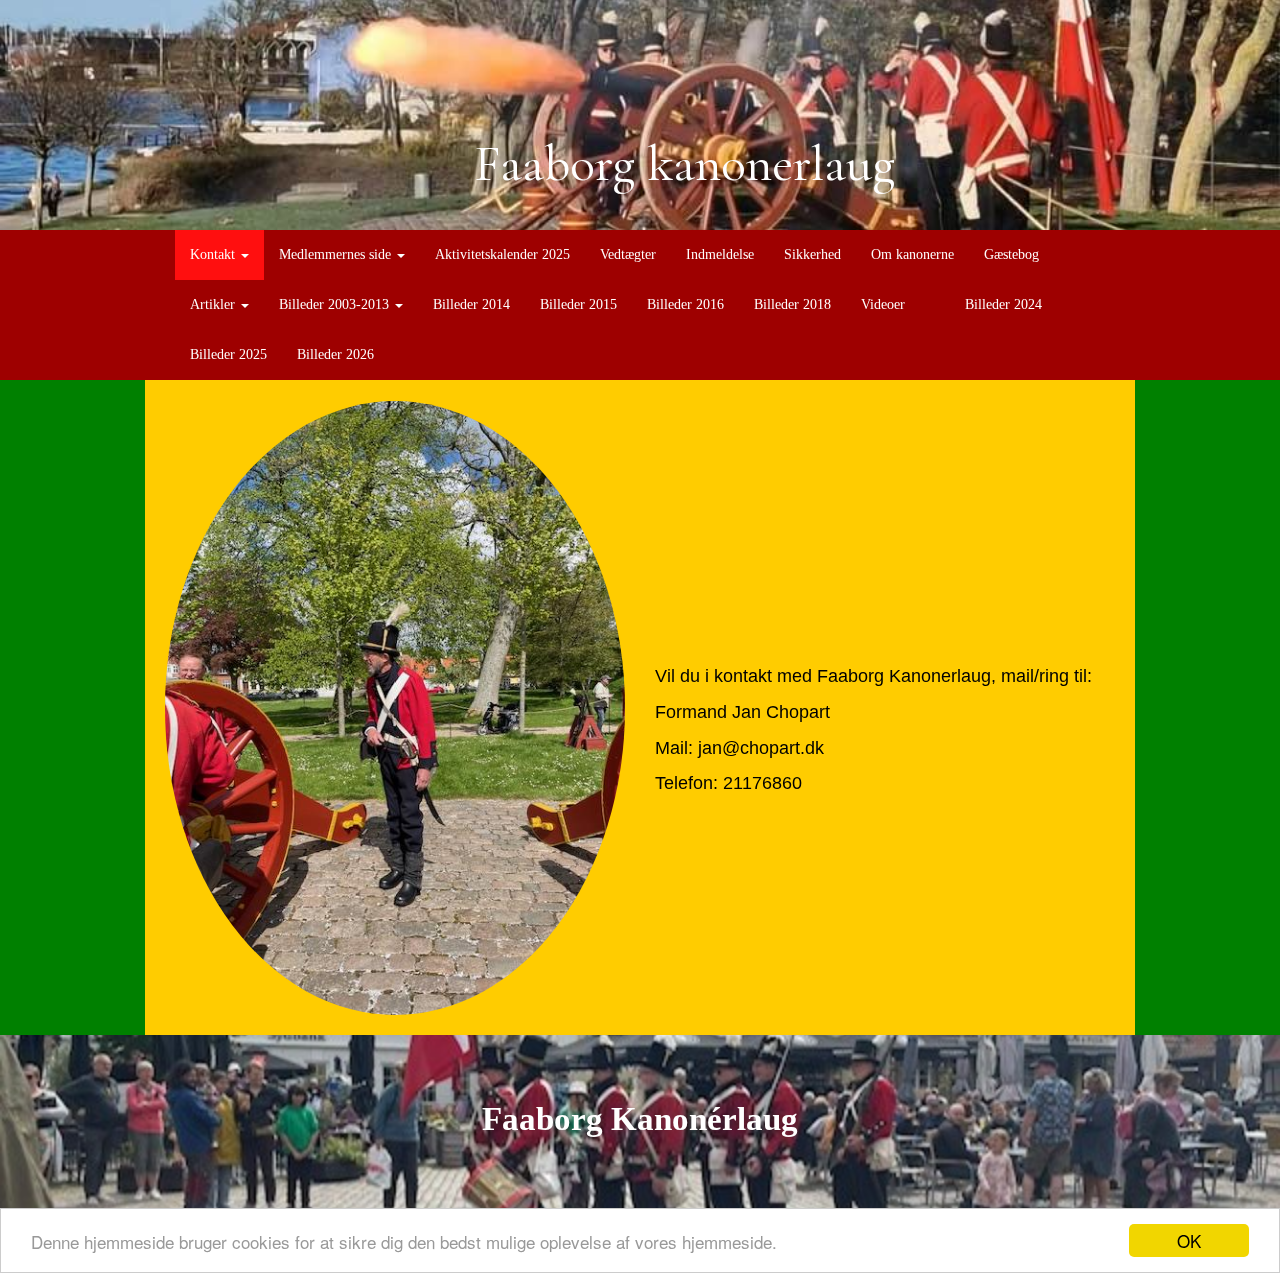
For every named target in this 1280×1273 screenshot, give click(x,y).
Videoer (883, 304)
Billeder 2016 (685, 304)
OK (1189, 1240)
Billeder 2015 (578, 304)
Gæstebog (1011, 254)
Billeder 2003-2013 (336, 304)
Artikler (214, 304)
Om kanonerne (912, 254)
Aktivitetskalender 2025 (502, 254)
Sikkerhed (812, 254)
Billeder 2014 (471, 304)
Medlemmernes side (337, 254)
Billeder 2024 (1003, 304)
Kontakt (214, 254)
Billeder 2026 (335, 354)
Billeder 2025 (228, 354)
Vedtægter (628, 254)
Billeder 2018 (792, 304)
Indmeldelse (720, 254)
